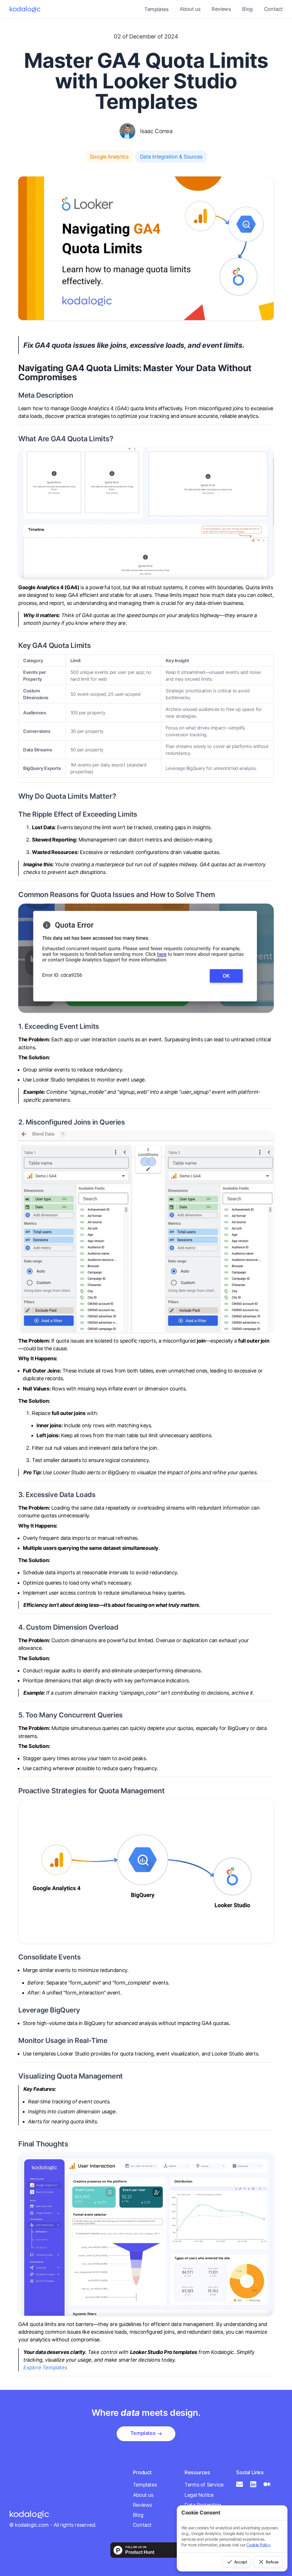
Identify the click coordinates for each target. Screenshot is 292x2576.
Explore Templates (45, 2367)
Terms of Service (204, 2485)
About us (190, 9)
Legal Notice (199, 2495)
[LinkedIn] (254, 2484)
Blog (247, 9)
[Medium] (268, 2484)
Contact (273, 9)
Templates (145, 2485)
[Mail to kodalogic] (241, 2484)
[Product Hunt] (146, 2550)
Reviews (221, 9)
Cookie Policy (258, 2545)
